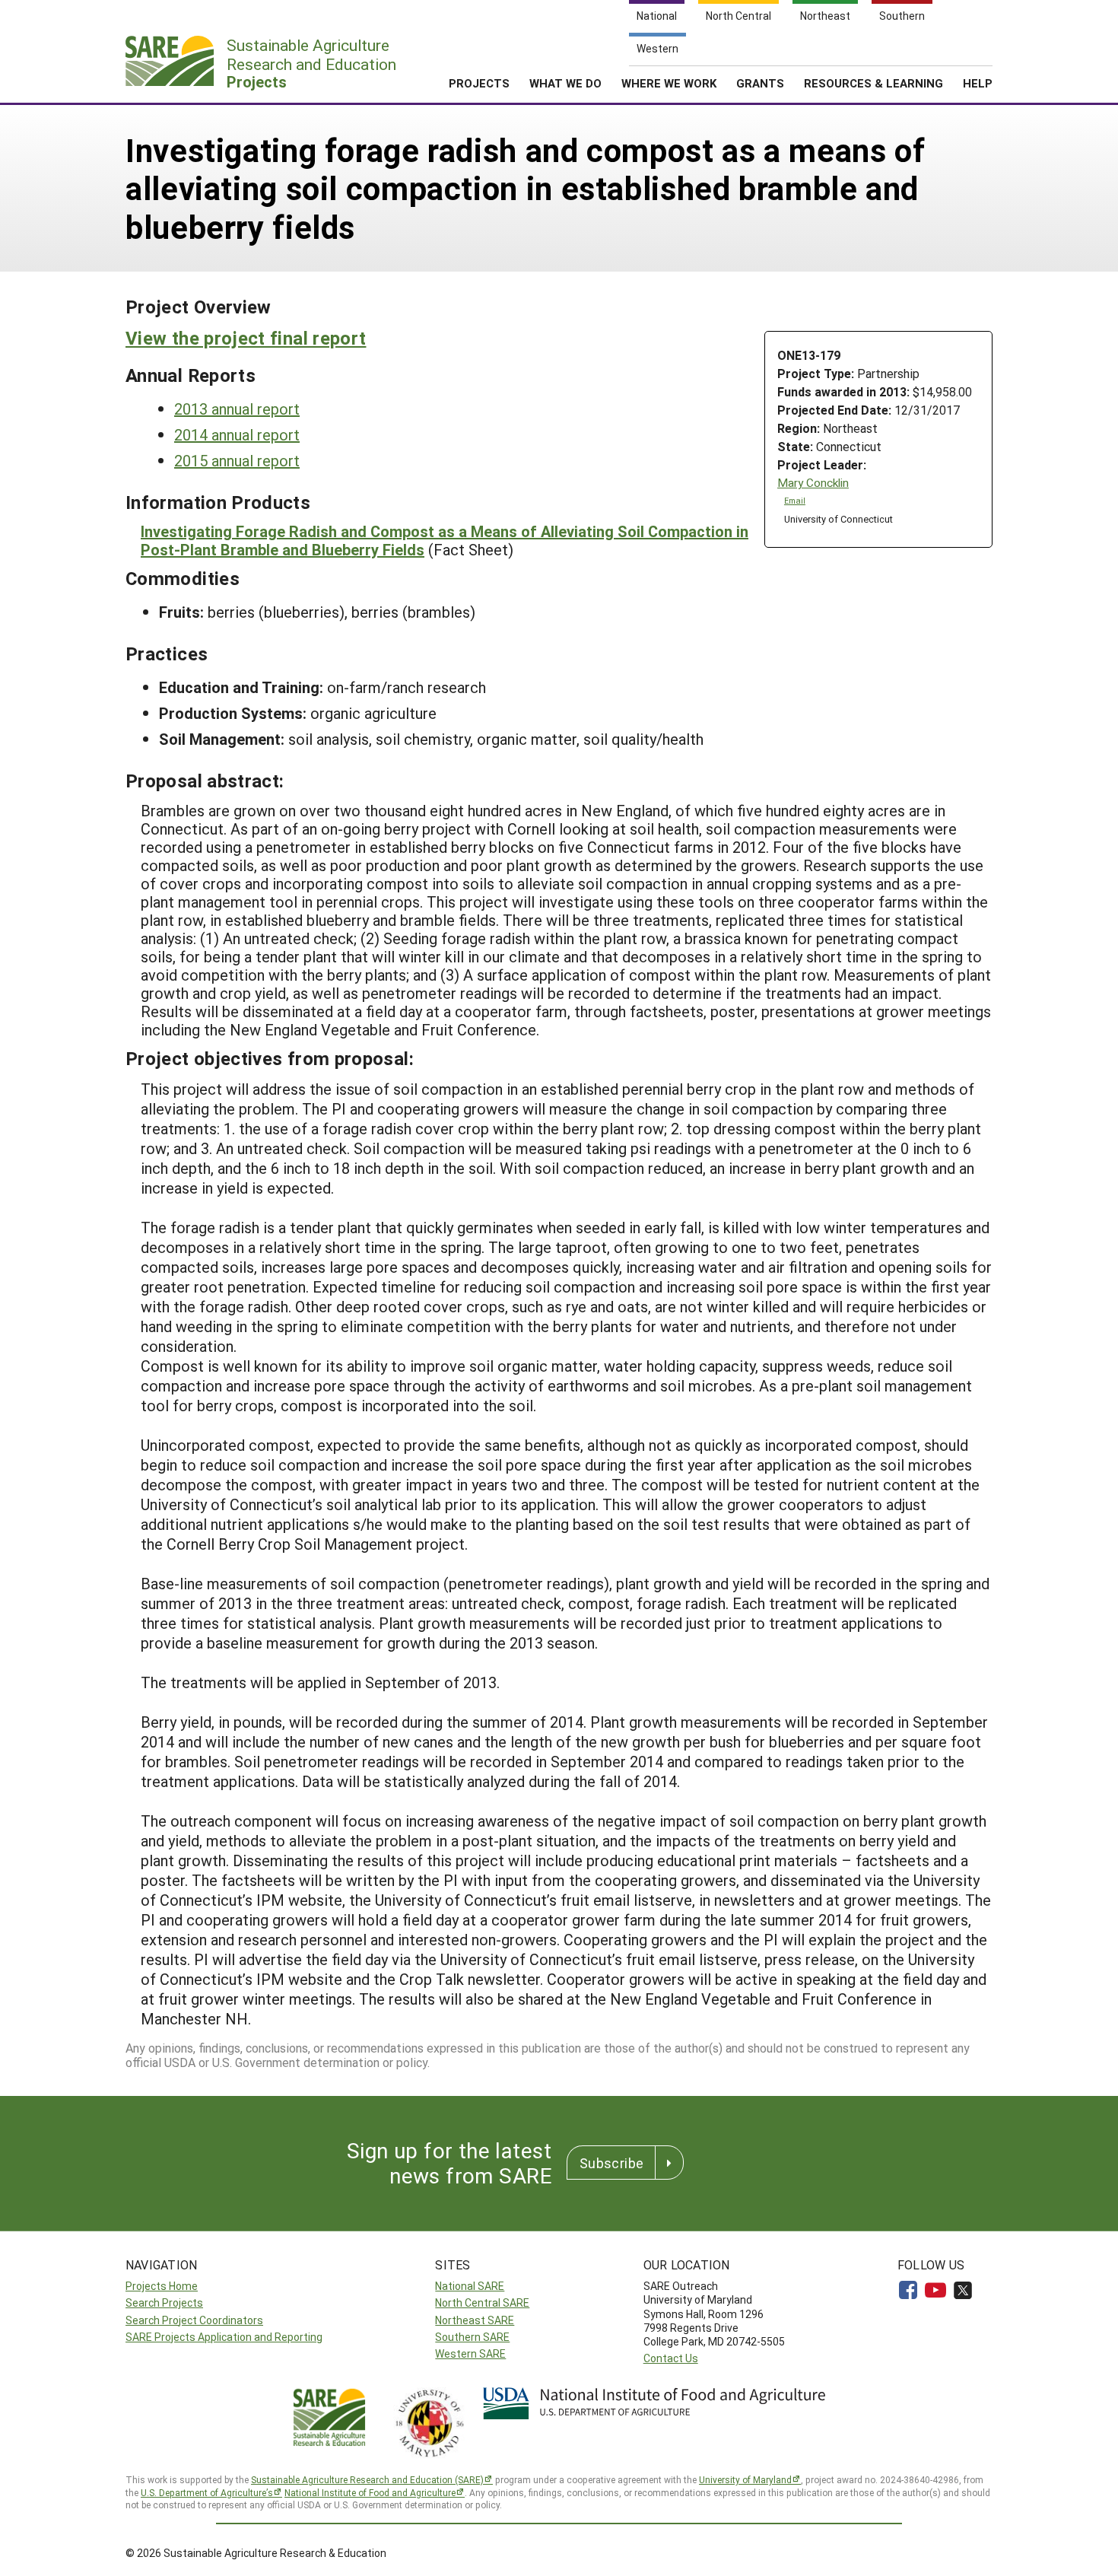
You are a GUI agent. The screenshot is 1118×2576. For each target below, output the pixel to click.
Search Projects (164, 2302)
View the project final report (246, 338)
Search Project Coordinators (194, 2320)
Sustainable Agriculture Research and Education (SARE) (367, 2479)
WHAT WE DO (565, 83)
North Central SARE (482, 2302)
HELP (978, 83)
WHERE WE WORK (669, 83)
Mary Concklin (813, 483)
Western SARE (470, 2353)
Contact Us (671, 2358)
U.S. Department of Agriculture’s (207, 2492)
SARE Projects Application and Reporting (224, 2337)
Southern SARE (472, 2337)
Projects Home (162, 2286)
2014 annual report (237, 434)
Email (795, 501)
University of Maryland (745, 2479)
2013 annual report (237, 409)
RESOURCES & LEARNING (873, 83)
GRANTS (760, 83)
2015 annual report (237, 460)
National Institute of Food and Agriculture (370, 2492)
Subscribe (611, 2163)
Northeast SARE (475, 2320)
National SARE (470, 2286)
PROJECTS (479, 83)
